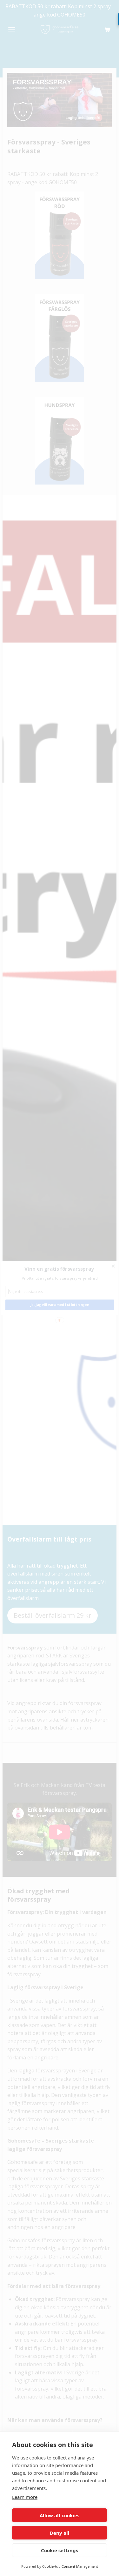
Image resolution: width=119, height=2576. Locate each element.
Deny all (60, 2533)
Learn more (25, 2497)
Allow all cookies (60, 2515)
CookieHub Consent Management (70, 2566)
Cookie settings (60, 2550)
